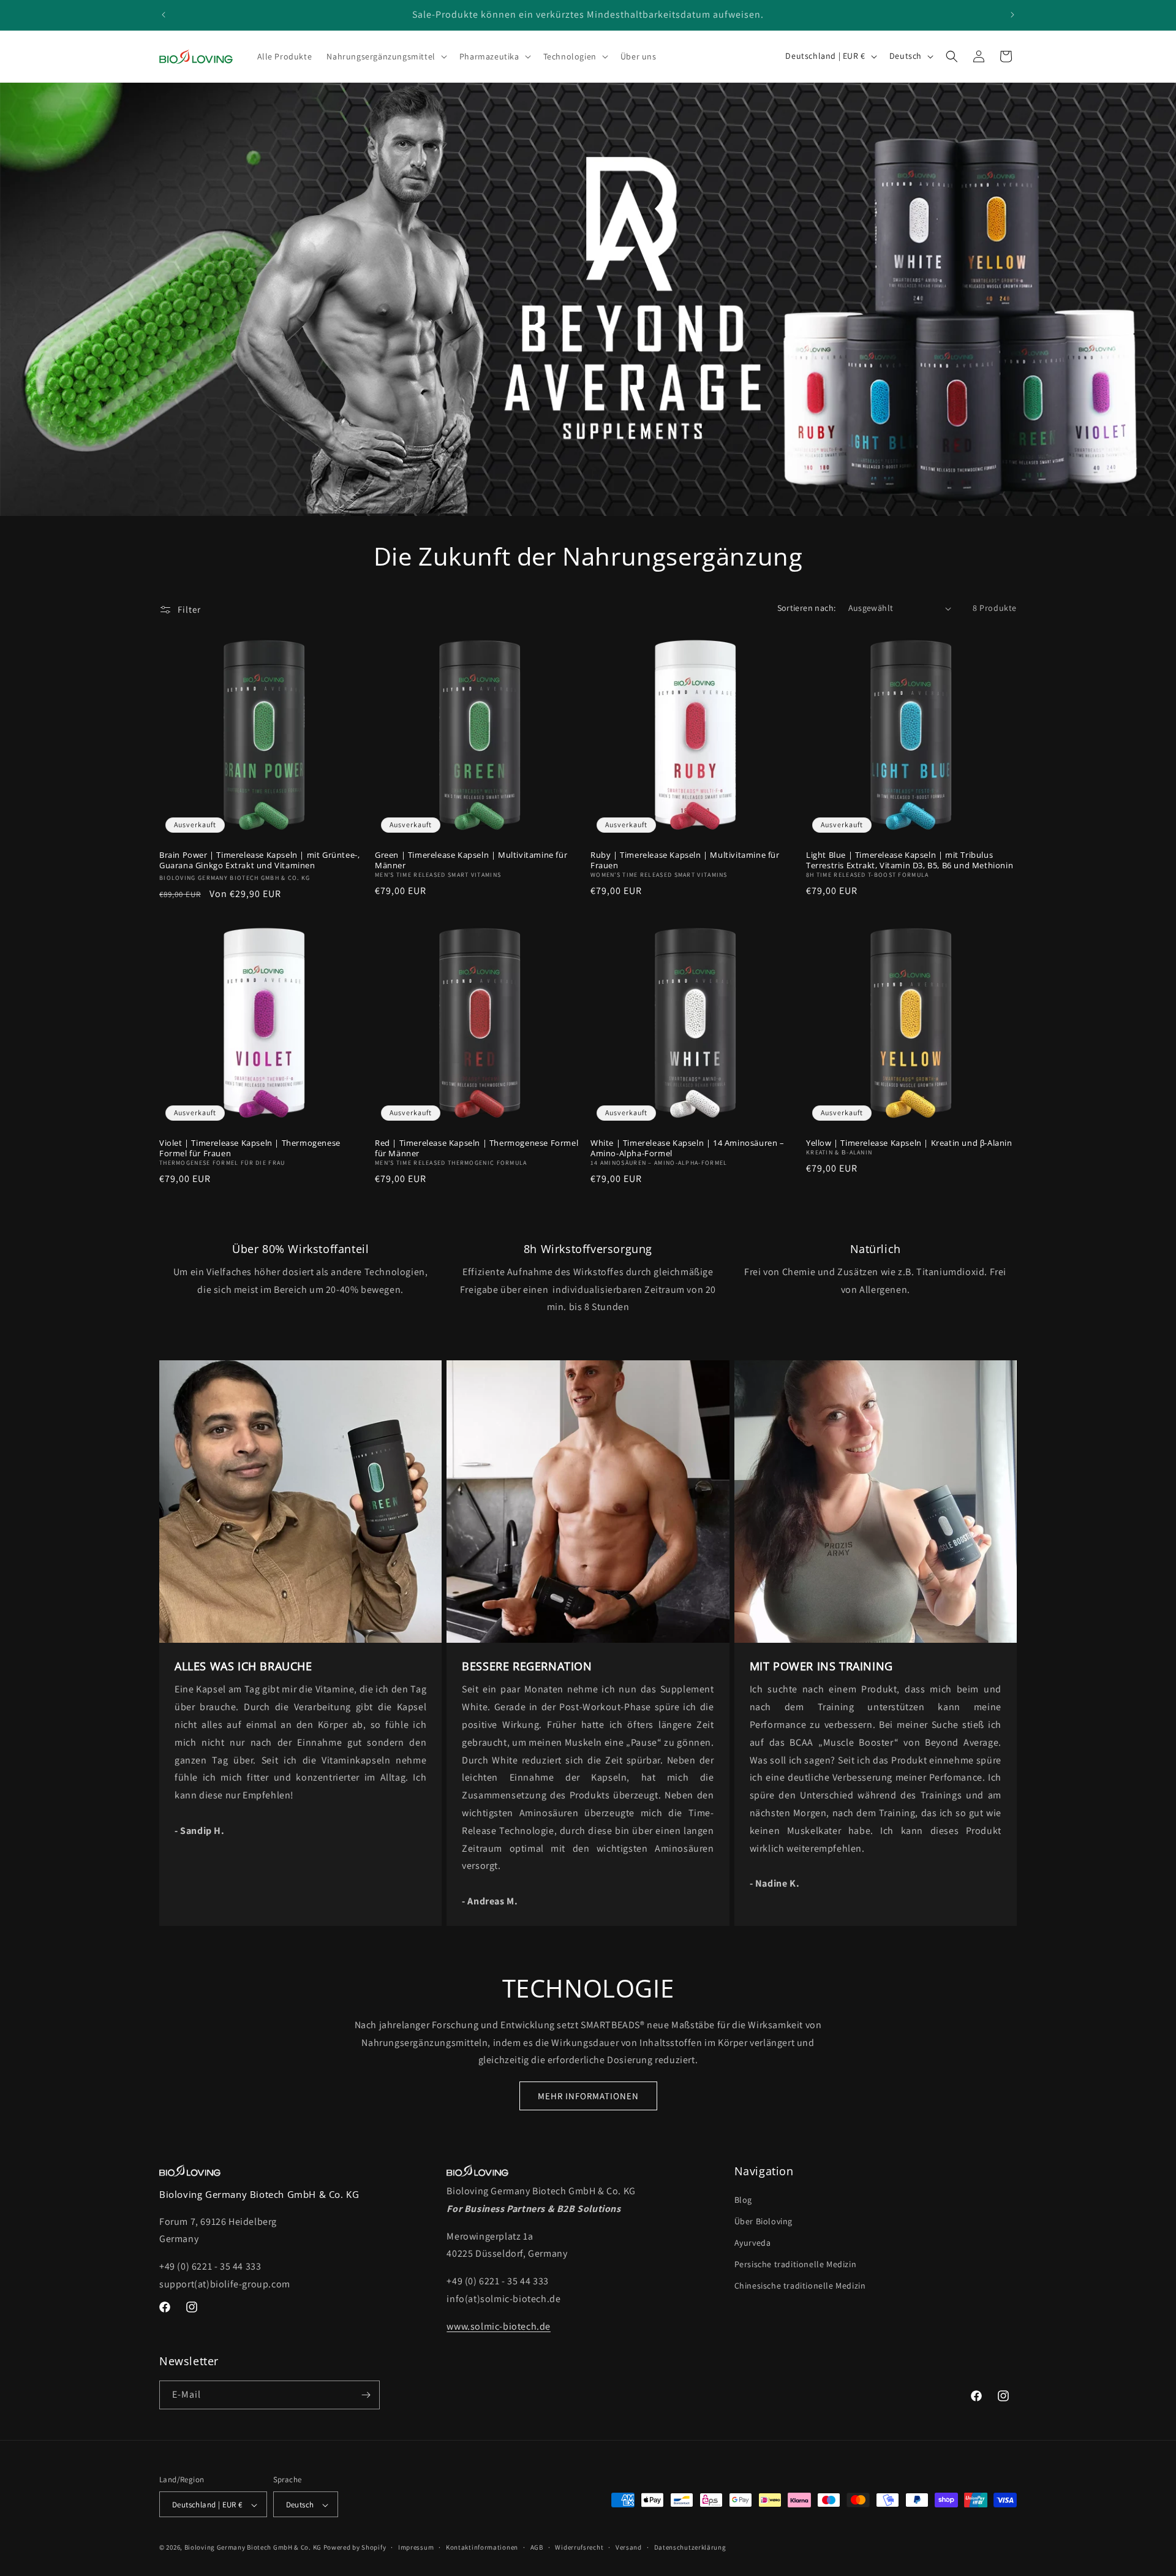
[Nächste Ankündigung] (1012, 15)
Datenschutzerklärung (690, 2547)
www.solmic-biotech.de (499, 2326)
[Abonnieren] (366, 2395)
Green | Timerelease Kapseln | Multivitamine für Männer (471, 860)
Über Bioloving (763, 2221)
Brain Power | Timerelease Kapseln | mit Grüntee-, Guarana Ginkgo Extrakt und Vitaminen (259, 860)
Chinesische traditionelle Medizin (800, 2286)
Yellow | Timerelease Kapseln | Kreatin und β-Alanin (909, 1143)
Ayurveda (753, 2243)
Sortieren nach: (807, 608)
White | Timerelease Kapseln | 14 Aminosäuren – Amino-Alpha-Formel (688, 1148)
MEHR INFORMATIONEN (588, 2096)
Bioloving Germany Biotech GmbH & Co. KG (253, 2548)
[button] (385, 56)
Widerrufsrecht (579, 2547)
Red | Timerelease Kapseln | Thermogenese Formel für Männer (477, 1148)
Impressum (416, 2547)
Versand (629, 2547)
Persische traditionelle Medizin (796, 2264)
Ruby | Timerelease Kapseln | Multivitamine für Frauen (685, 860)
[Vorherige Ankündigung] (164, 15)
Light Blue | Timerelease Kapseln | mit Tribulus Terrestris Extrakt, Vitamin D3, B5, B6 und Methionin (910, 860)
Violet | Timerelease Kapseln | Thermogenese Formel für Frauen (250, 1148)
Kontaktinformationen (482, 2547)
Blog (743, 2200)
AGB (537, 2547)
